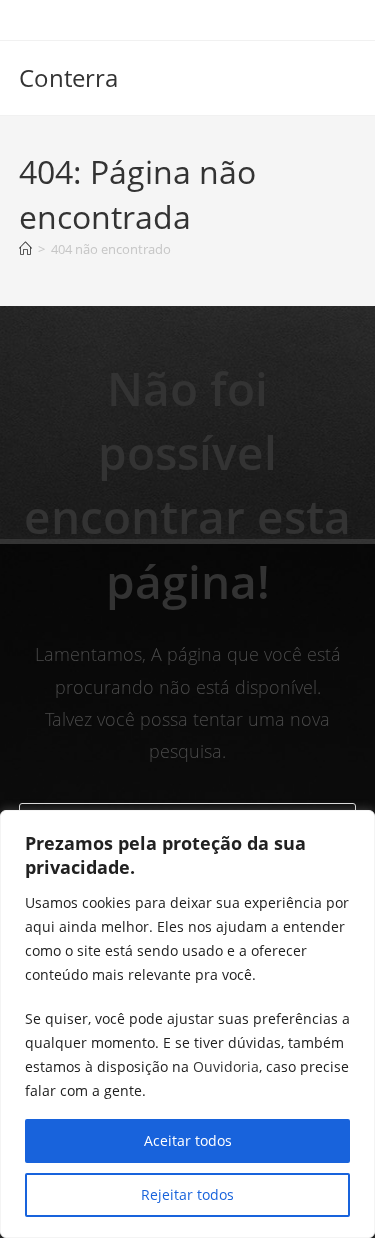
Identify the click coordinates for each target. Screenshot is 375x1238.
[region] (187, 1024)
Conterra (68, 77)
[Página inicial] (25, 249)
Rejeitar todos (187, 1194)
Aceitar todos (188, 1140)
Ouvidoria (226, 1066)
